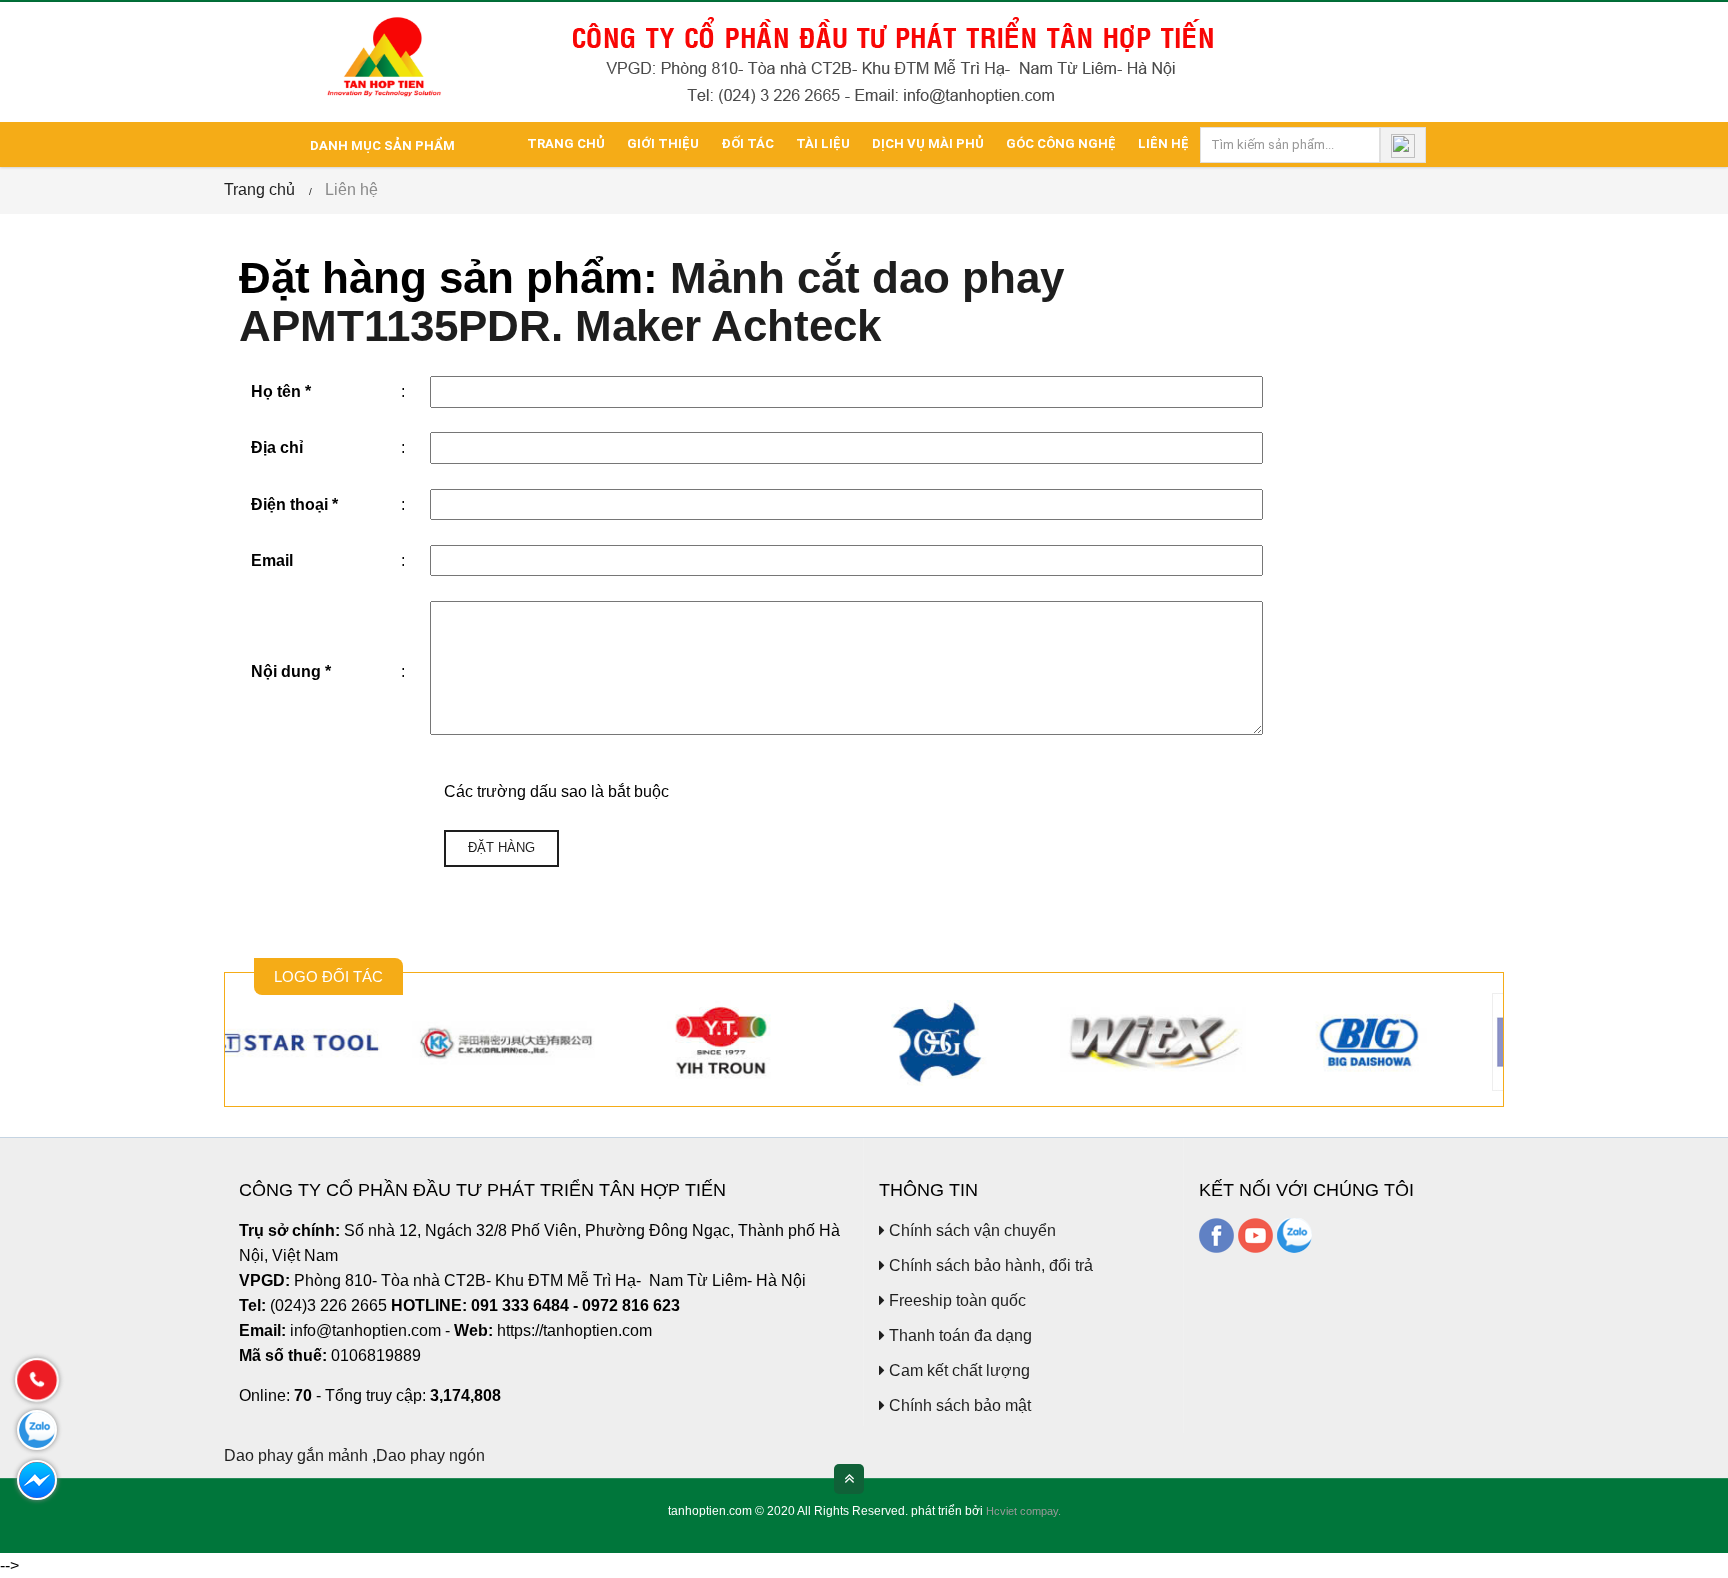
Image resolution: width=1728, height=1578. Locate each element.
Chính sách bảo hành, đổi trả (989, 1265)
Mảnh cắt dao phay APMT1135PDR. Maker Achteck (651, 302)
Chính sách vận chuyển (970, 1230)
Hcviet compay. (1023, 1511)
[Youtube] (1255, 1234)
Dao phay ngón (430, 1455)
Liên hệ (1163, 143)
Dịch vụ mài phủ (928, 143)
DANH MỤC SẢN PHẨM (381, 145)
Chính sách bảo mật (958, 1405)
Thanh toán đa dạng (958, 1335)
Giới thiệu (663, 143)
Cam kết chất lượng (957, 1370)
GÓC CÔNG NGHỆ (1061, 143)
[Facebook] (1216, 1234)
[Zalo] (1294, 1234)
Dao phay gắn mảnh (296, 1455)
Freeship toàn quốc (955, 1300)
